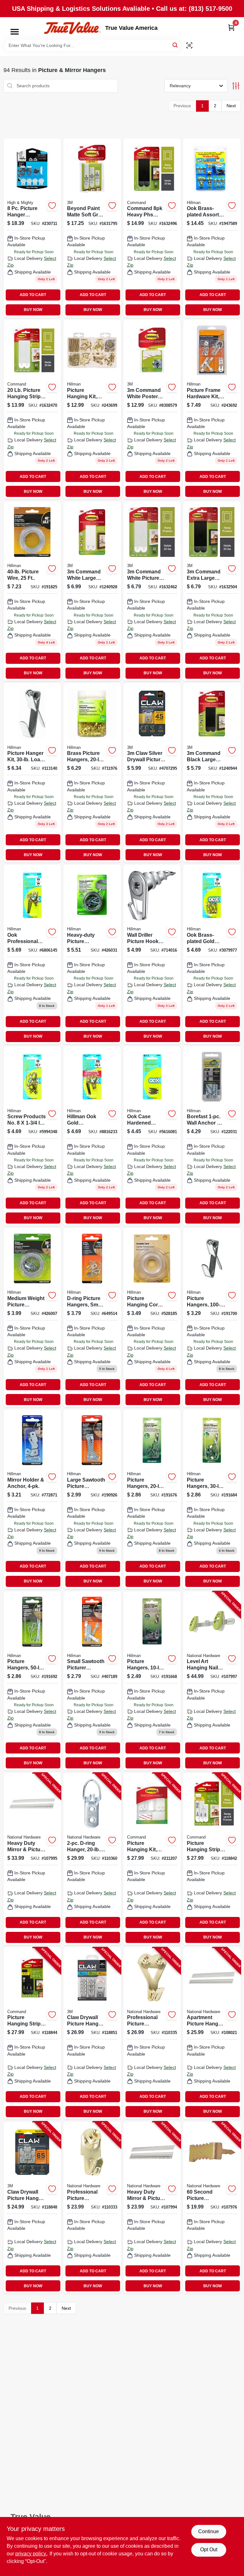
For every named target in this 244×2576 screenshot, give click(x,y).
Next (231, 106)
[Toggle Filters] (236, 86)
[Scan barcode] (189, 45)
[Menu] (15, 32)
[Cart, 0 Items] (231, 27)
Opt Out (209, 2550)
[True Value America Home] (72, 28)
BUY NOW (33, 310)
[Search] (176, 45)
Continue (209, 2531)
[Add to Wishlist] (52, 206)
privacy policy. (31, 2554)
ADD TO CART (33, 295)
